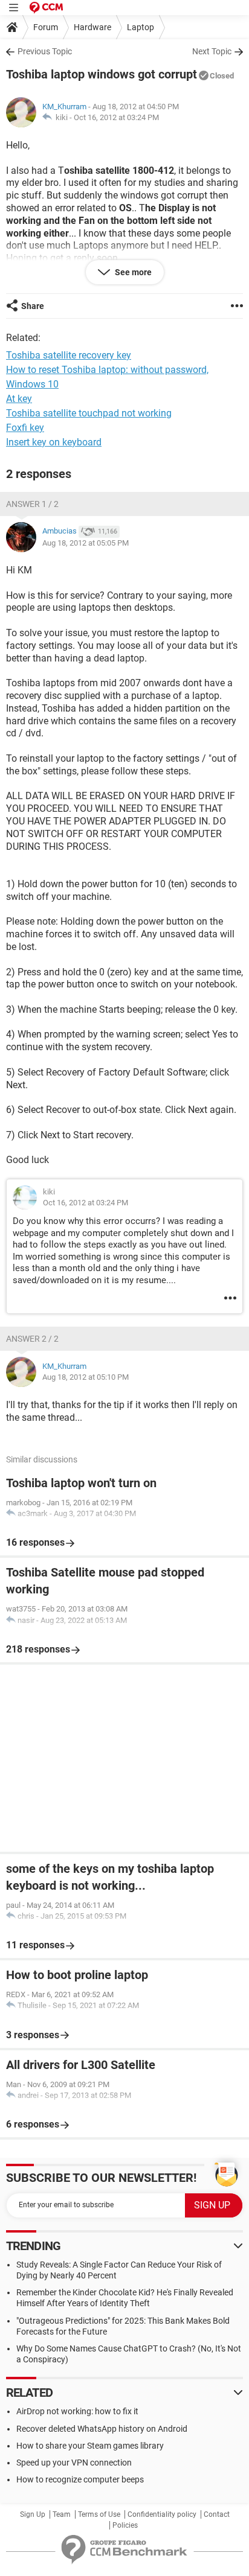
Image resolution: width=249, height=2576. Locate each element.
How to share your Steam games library (90, 2446)
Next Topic (212, 51)
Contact (217, 2514)
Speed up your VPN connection (74, 2463)
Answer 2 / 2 (32, 1339)
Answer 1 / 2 (32, 504)
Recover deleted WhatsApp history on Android (102, 2429)
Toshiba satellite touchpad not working (89, 413)
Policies (125, 2525)
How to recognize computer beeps (80, 2479)
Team (62, 2514)
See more (132, 272)
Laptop (141, 27)
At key (19, 399)
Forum (46, 27)
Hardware (92, 27)
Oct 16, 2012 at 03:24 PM (116, 117)
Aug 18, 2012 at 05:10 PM (86, 1377)
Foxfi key (25, 428)
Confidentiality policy (162, 2514)
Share (33, 306)
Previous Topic (45, 51)
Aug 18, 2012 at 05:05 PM (86, 543)
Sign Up (33, 2514)
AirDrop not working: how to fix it (77, 2411)
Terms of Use (99, 2514)
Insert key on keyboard (54, 442)
